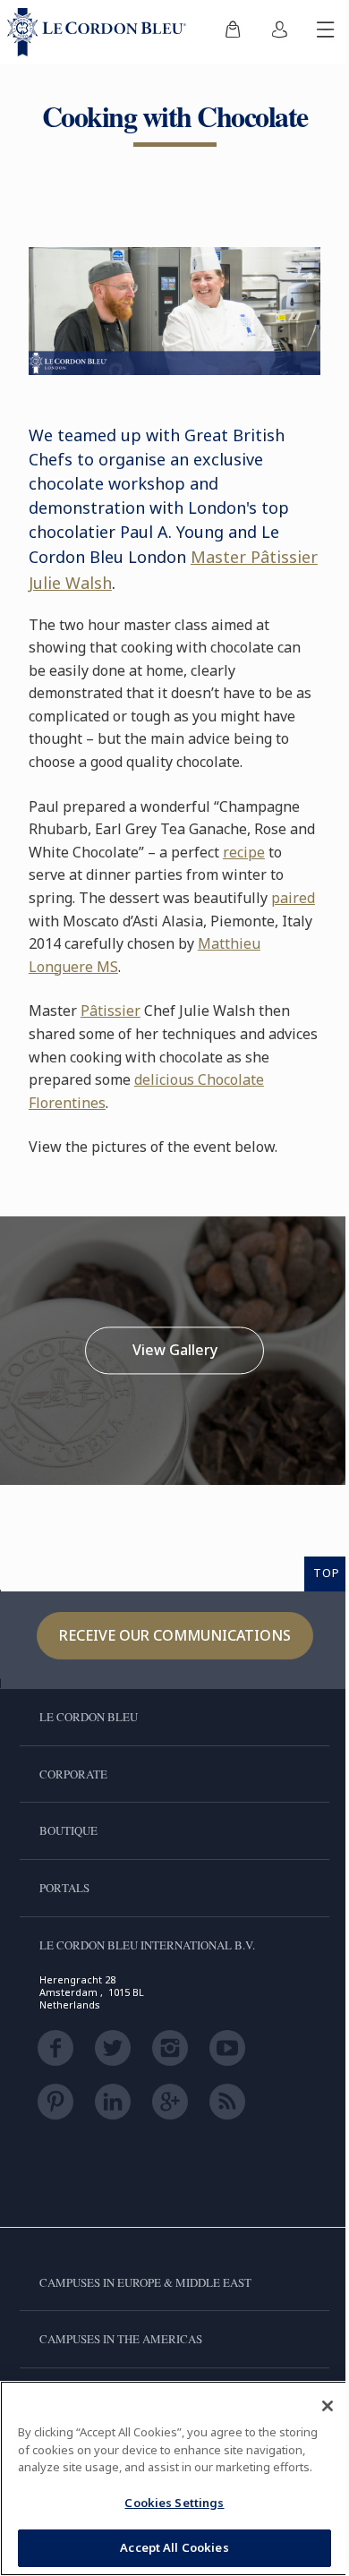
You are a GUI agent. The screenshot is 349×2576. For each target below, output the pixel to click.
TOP (327, 1573)
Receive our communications (175, 1635)
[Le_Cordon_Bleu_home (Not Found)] (100, 32)
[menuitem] (233, 32)
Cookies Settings (174, 2503)
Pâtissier (111, 1011)
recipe (244, 852)
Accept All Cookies (174, 2547)
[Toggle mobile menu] (326, 32)
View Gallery (175, 1350)
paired (293, 898)
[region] (174, 2478)
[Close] (328, 2406)
